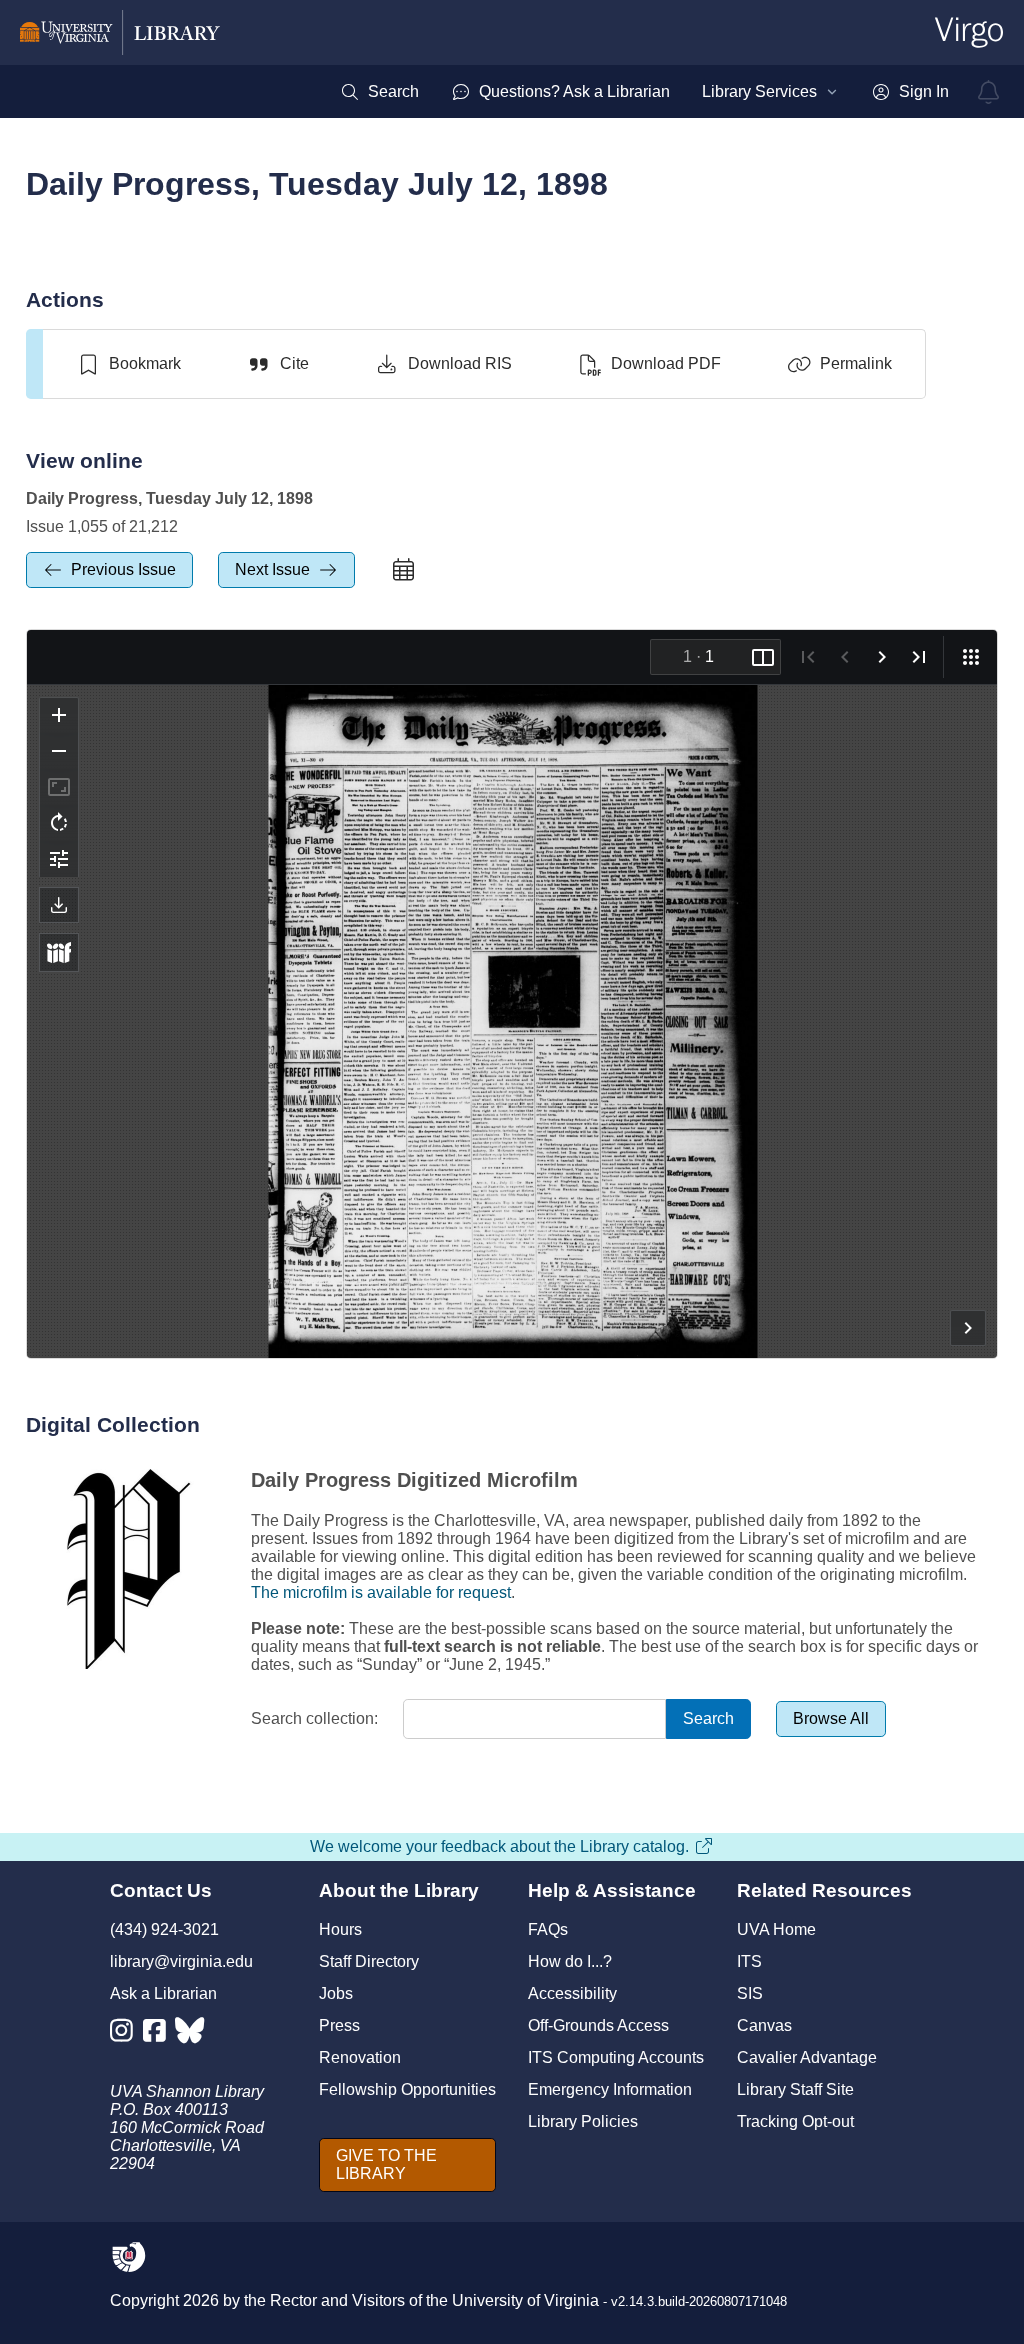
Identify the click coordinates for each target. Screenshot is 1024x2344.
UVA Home (776, 1929)
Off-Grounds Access (598, 2025)
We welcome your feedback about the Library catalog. (499, 1846)
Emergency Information (610, 2089)
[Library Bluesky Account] (191, 2034)
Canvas (764, 2025)
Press (339, 2025)
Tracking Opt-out (795, 2121)
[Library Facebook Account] (159, 2034)
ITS (749, 1961)
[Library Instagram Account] (126, 2034)
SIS (750, 1993)
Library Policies (583, 2121)
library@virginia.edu (181, 1961)
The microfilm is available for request (381, 1592)
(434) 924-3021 (164, 1929)
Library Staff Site (795, 2089)
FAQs (548, 1929)
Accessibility (572, 1993)
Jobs (336, 1993)
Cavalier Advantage (807, 2057)
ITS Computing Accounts (616, 2057)
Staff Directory (369, 1961)
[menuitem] (379, 92)
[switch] (128, 364)
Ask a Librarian (163, 1993)
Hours (340, 1929)
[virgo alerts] (989, 92)
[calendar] (404, 570)
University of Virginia (525, 2300)
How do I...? (570, 1961)
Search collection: (314, 1718)
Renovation (360, 2057)
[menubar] (644, 92)
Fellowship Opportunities (407, 2089)
